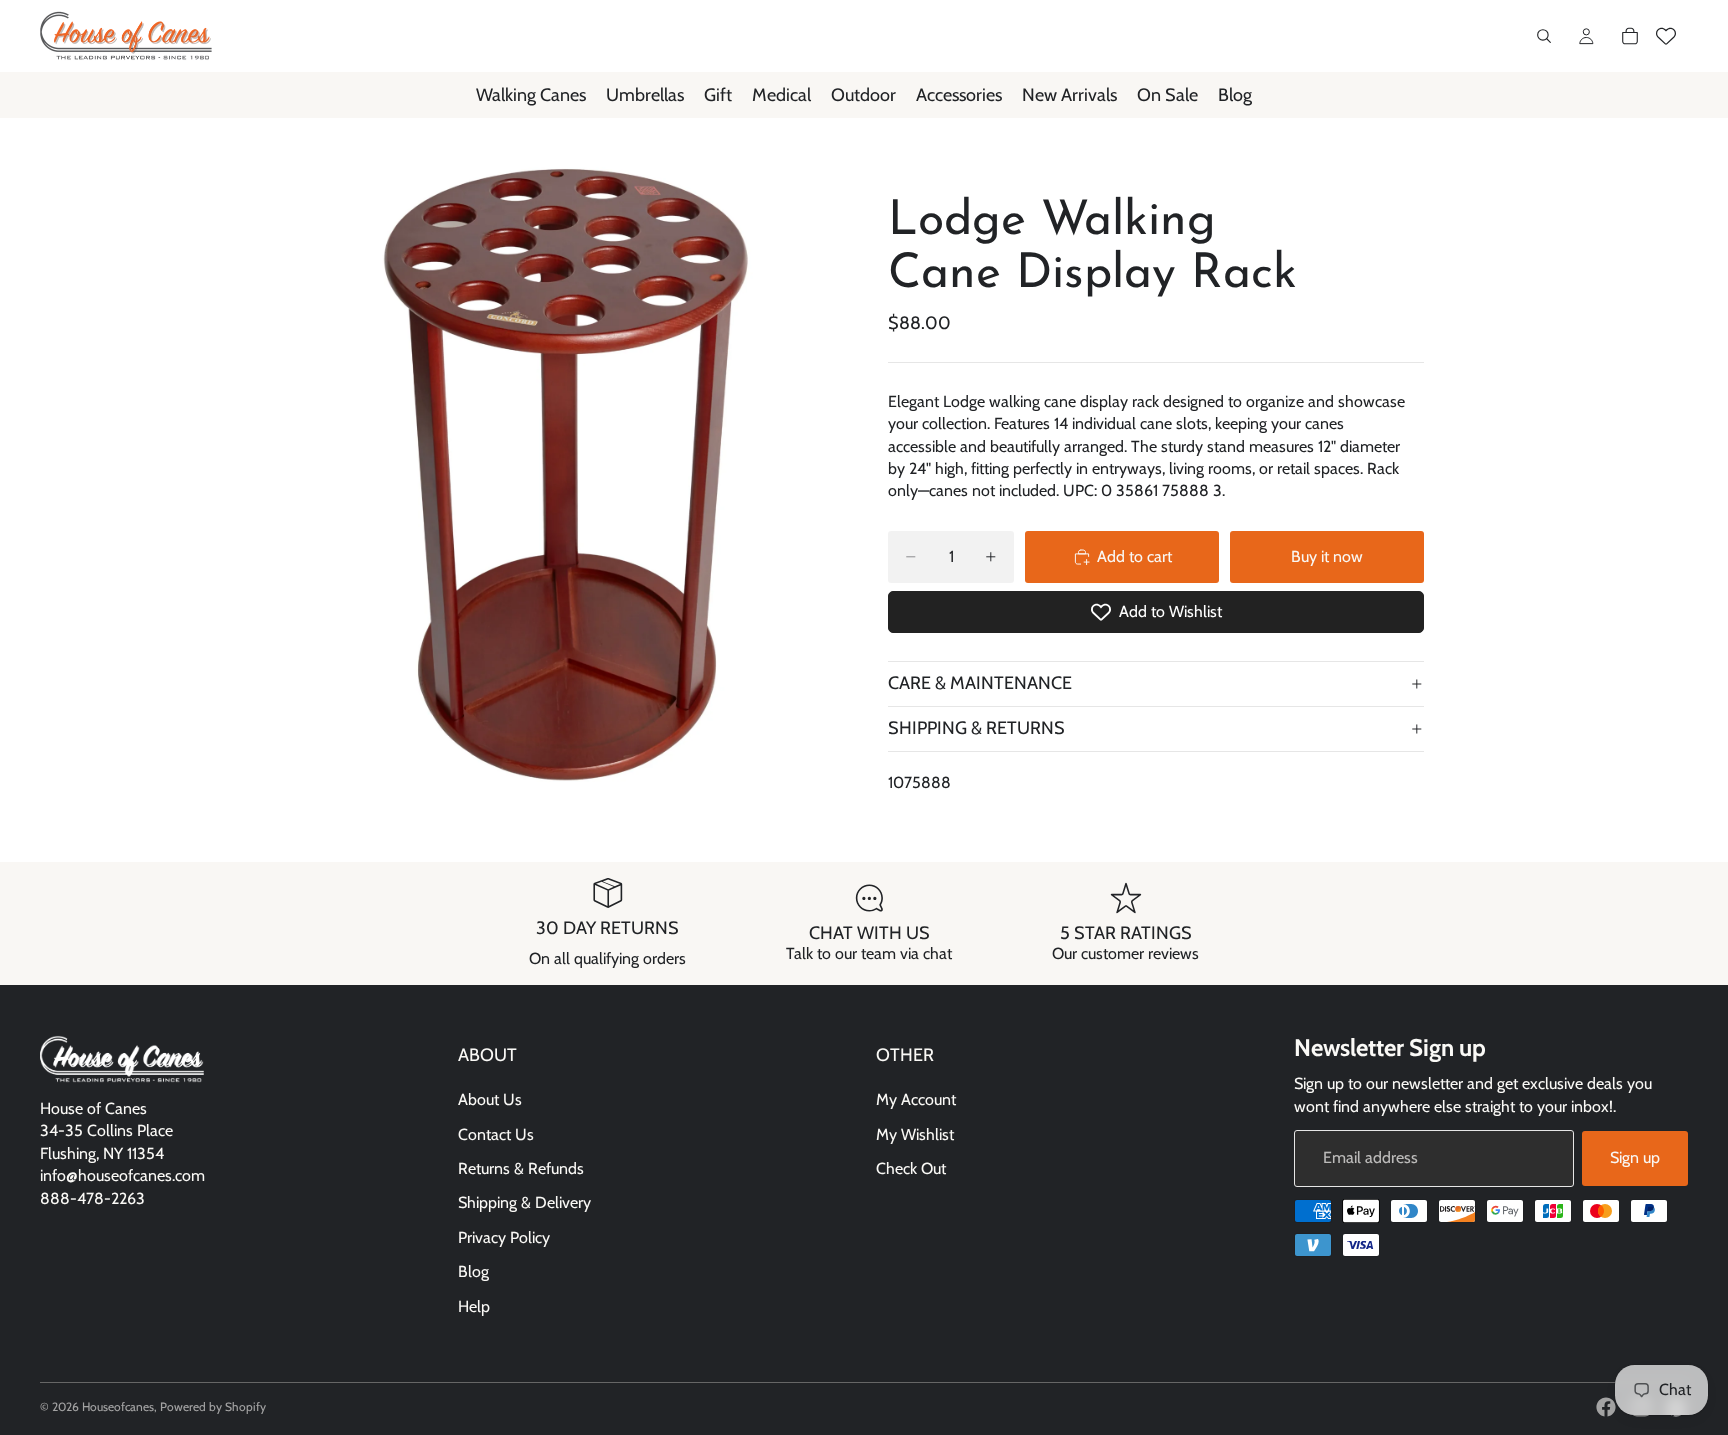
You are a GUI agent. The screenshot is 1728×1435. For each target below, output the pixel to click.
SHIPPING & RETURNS (976, 728)
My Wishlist (915, 1134)
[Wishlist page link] (1666, 36)
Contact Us (496, 1134)
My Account (916, 1100)
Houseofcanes (118, 1406)
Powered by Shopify (213, 1406)
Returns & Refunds (521, 1168)
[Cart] (1630, 36)
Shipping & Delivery (524, 1203)
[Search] (1544, 36)
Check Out (911, 1168)
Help (474, 1306)
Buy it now (1327, 556)
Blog (473, 1272)
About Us (490, 1100)
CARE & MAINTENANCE (980, 683)
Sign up (1635, 1158)
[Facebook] (1606, 1407)
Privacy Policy (504, 1237)
